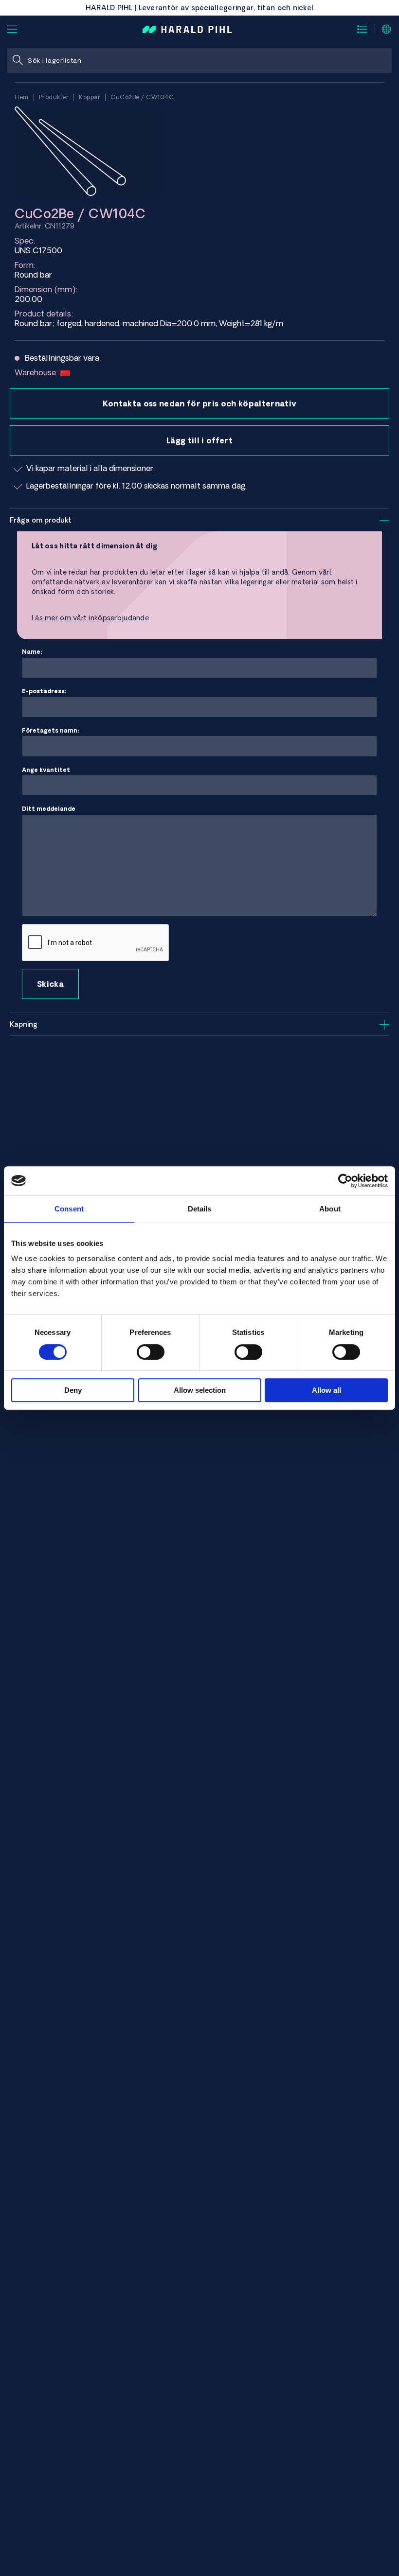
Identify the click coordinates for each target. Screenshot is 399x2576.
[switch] (151, 1352)
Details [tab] (200, 1209)
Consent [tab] (69, 1209)
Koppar (90, 97)
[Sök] (18, 61)
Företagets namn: (51, 730)
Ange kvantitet (46, 770)
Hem (22, 97)
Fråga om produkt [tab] (41, 520)
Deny (73, 1390)
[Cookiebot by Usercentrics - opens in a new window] (345, 1181)
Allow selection (200, 1390)
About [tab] (330, 1209)
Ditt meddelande (49, 809)
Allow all (326, 1390)
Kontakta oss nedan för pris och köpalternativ (199, 403)
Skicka (50, 984)
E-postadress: (44, 691)
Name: (32, 652)
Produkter (54, 97)
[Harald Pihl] (187, 29)
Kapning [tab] (24, 1024)
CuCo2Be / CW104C (142, 97)
